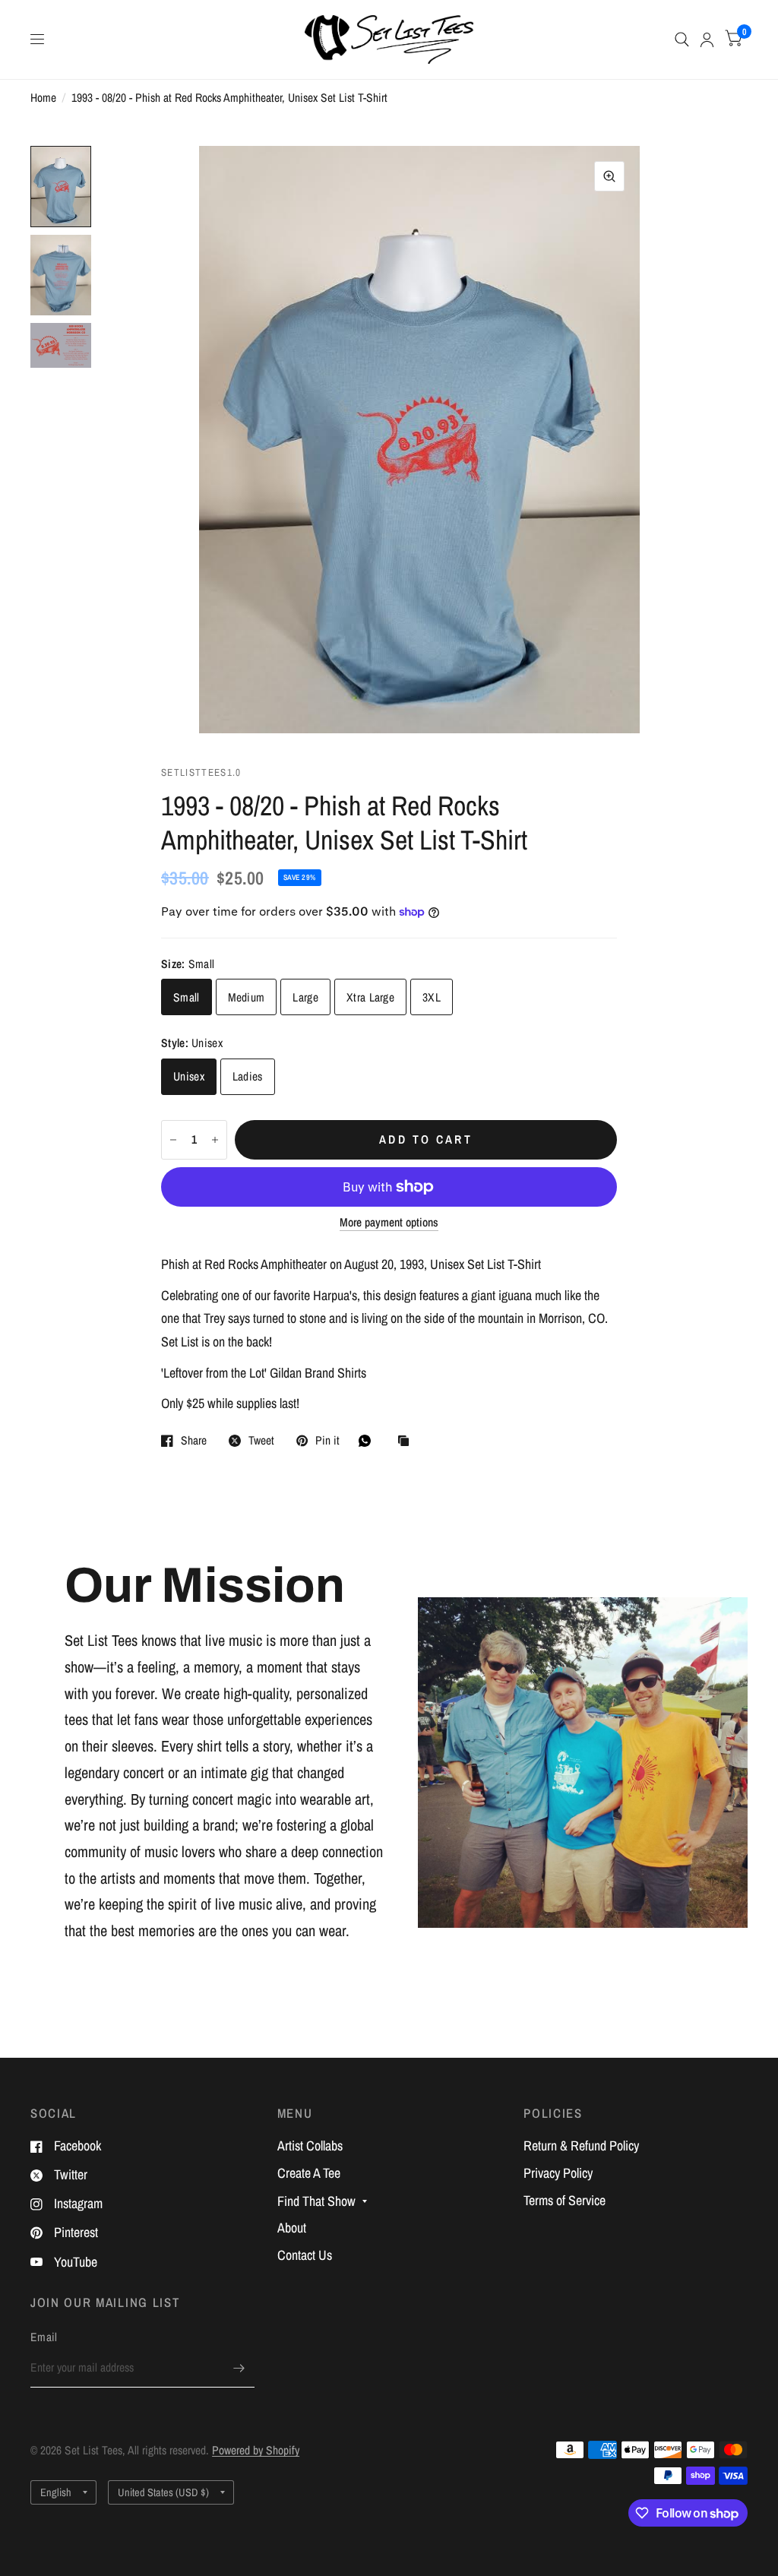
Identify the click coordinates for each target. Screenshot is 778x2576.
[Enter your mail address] (239, 2368)
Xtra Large (370, 997)
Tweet (261, 1441)
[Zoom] (609, 176)
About (292, 2228)
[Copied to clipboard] (407, 1442)
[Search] (682, 40)
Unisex (189, 1076)
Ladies (248, 1076)
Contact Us (305, 2255)
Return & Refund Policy (581, 2146)
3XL (432, 997)
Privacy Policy (558, 2173)
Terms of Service (565, 2200)
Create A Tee (309, 2173)
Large (305, 997)
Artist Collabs (310, 2146)
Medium (247, 997)
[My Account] (707, 40)
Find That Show (316, 2201)
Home (43, 98)
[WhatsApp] (368, 1441)
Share (194, 1441)
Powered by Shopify (256, 2450)
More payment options (389, 1222)
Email (44, 2337)
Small (187, 997)
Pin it (327, 1441)
